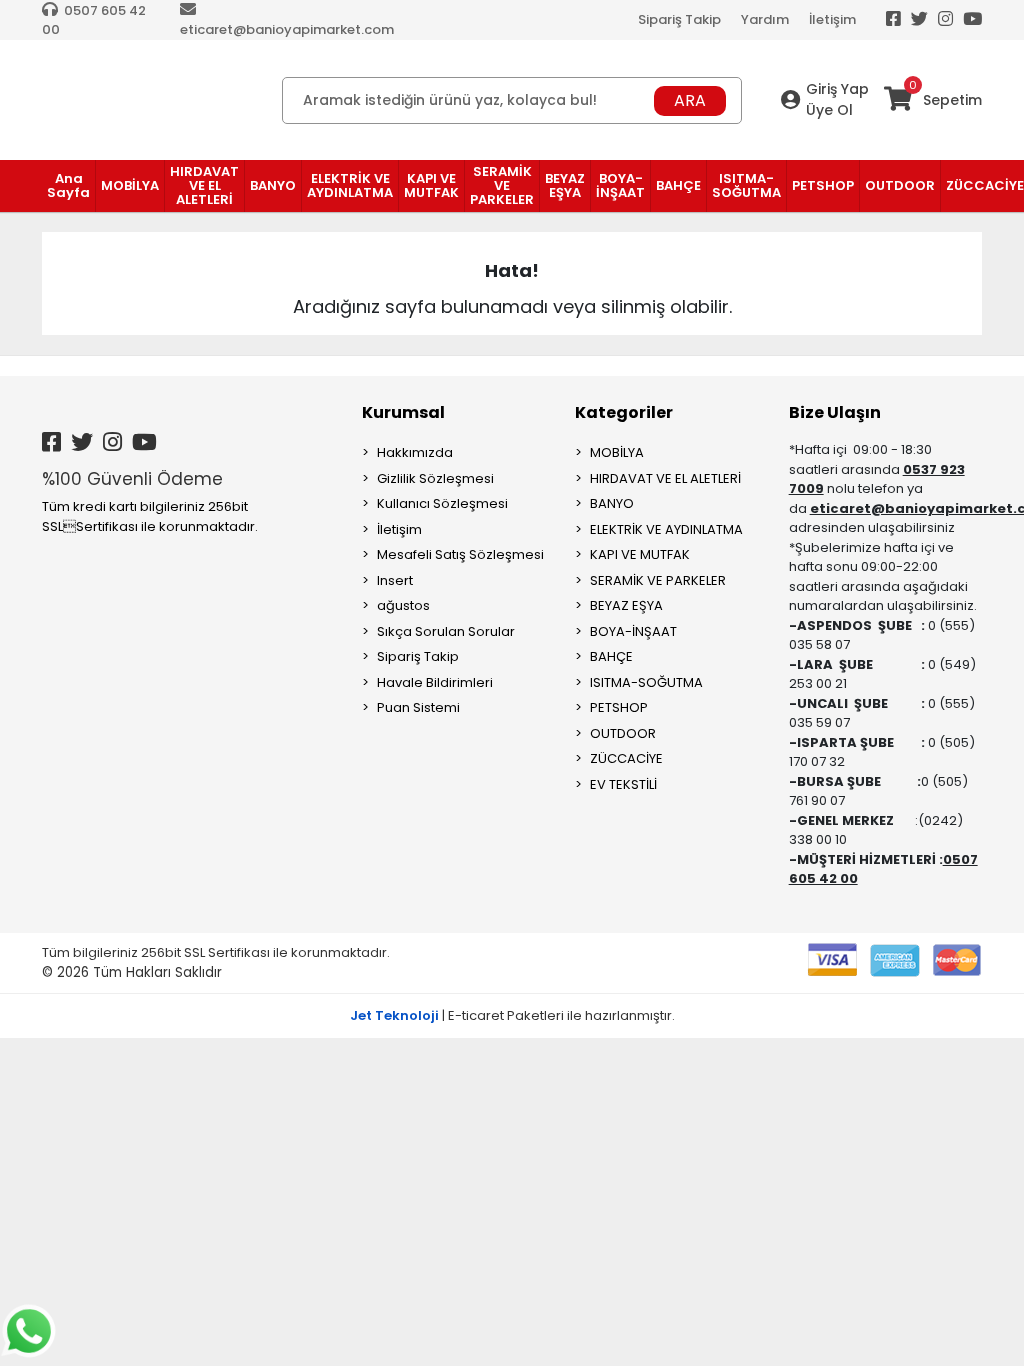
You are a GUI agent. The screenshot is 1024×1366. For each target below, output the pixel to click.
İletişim (832, 19)
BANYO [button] (273, 185)
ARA (690, 100)
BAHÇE (611, 656)
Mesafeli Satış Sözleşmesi (460, 554)
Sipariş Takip (679, 19)
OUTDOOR (623, 733)
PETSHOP (619, 707)
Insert (395, 580)
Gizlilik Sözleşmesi (435, 478)
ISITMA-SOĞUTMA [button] (746, 185)
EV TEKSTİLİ (623, 784)
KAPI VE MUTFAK (640, 554)
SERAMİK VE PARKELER (658, 580)
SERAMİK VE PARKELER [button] (502, 185)
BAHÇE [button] (678, 185)
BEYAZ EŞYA (626, 605)
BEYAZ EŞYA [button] (565, 185)
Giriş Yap (837, 89)
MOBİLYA (617, 452)
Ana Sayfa (68, 185)
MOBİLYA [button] (130, 185)
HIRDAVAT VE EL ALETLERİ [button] (204, 185)
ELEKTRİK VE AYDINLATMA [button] (350, 185)
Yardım (765, 19)
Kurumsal (403, 412)
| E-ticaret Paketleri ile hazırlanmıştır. (512, 1015)
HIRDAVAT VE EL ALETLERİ (665, 478)
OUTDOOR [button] (900, 185)
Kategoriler (624, 412)
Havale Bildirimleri (435, 682)
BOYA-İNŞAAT (633, 631)
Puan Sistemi (418, 707)
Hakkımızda (415, 452)
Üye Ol (829, 110)
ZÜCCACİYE (626, 758)
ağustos (403, 605)
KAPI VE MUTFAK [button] (431, 185)
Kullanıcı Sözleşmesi (442, 503)
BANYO (612, 503)
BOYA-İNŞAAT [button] (620, 185)
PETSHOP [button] (823, 185)
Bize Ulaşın (835, 412)
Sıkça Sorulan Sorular (446, 631)
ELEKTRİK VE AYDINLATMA (666, 529)
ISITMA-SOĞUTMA (646, 682)
